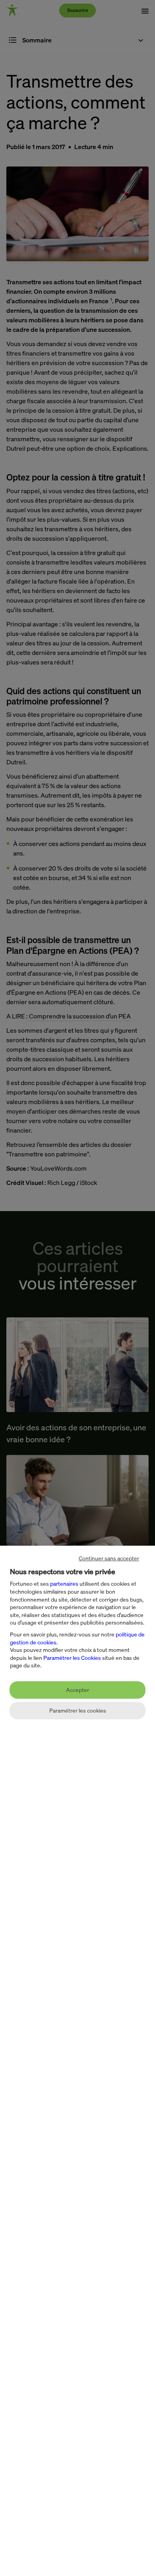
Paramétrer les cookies (78, 1710)
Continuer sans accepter (109, 1558)
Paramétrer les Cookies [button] (72, 1658)
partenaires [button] (64, 1584)
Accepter (77, 1690)
